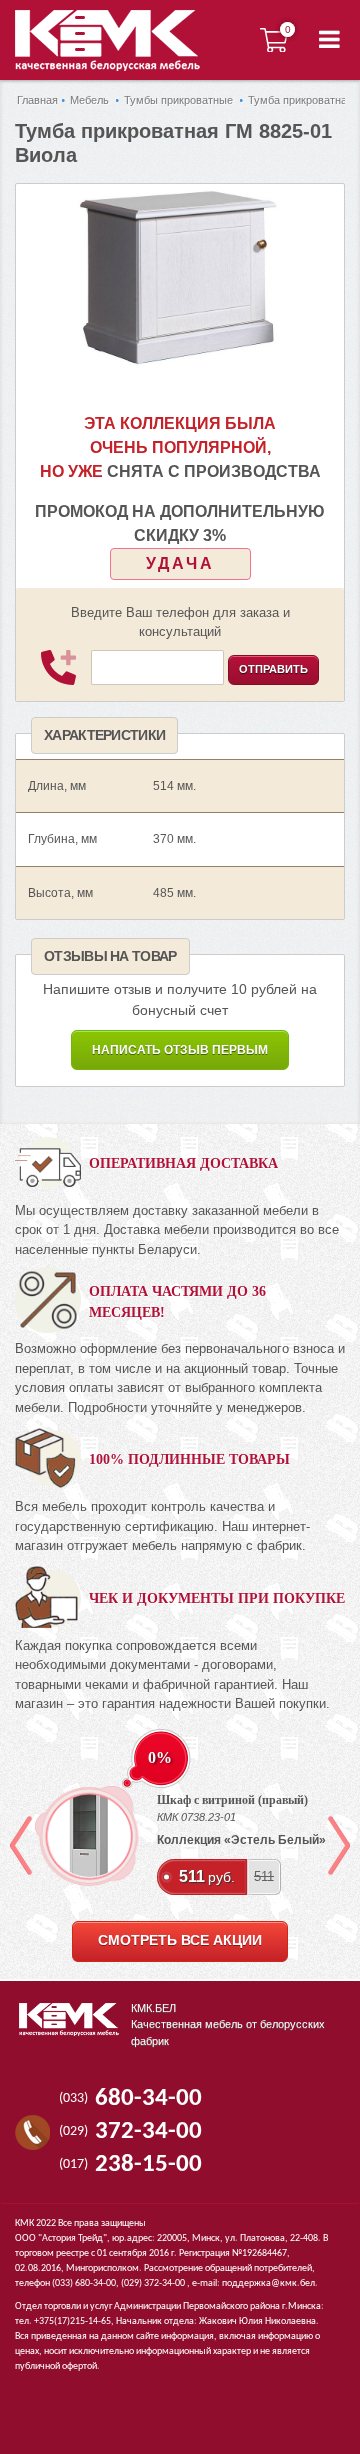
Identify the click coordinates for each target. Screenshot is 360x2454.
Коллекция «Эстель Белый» (241, 1840)
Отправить (273, 669)
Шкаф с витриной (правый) (232, 1800)
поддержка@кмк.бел (268, 2283)
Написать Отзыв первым (180, 1050)
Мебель (89, 100)
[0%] (90, 1836)
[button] (329, 40)
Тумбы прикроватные (178, 100)
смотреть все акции (180, 1940)
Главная (37, 100)
